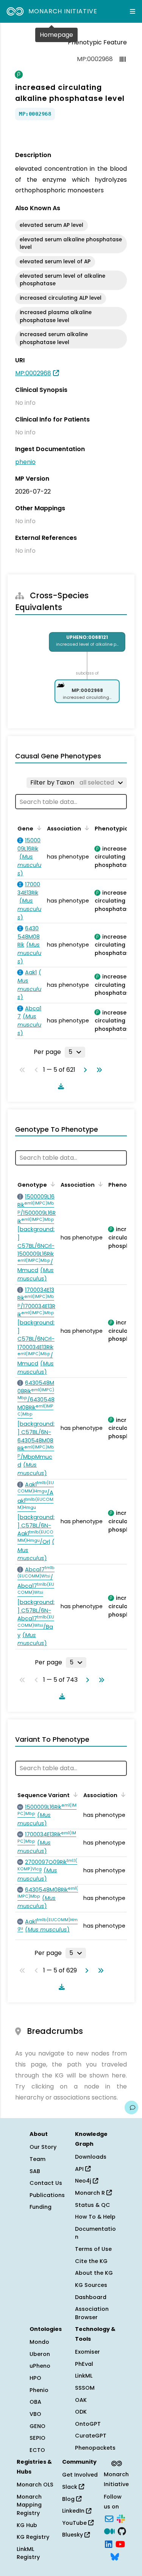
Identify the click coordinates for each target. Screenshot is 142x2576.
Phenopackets (95, 2448)
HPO (35, 2378)
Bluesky (73, 2535)
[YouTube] (120, 2543)
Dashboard (91, 2297)
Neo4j (84, 2181)
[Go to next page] (84, 1070)
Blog (69, 2499)
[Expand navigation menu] (133, 11)
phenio (25, 462)
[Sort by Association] (86, 828)
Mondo (39, 2342)
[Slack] (121, 2518)
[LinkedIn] (109, 2543)
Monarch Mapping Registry (29, 2505)
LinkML (84, 2376)
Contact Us (46, 2183)
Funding (41, 2207)
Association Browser (92, 2313)
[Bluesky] (115, 2556)
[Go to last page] (98, 1070)
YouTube (75, 2523)
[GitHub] (122, 2531)
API (80, 2169)
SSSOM (85, 2388)
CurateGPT (91, 2436)
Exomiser (87, 2352)
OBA (35, 2402)
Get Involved (80, 2475)
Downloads (91, 2157)
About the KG (94, 2273)
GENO (37, 2426)
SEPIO (37, 2438)
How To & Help (95, 2217)
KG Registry (33, 2537)
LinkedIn (74, 2511)
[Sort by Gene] (38, 828)
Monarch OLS (35, 2485)
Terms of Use (93, 2249)
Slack (70, 2487)
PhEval (84, 2364)
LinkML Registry (28, 2553)
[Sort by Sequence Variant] (74, 1794)
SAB (35, 2171)
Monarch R (91, 2193)
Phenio (39, 2390)
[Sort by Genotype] (51, 1184)
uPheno (40, 2366)
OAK (81, 2400)
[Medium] (109, 2531)
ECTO (37, 2450)
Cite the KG (91, 2261)
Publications (47, 2195)
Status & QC (93, 2205)
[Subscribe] (109, 2518)
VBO (35, 2414)
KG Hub (27, 2525)
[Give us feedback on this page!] (131, 2107)
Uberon (40, 2354)
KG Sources (91, 2285)
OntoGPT (88, 2424)
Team (37, 2159)
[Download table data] (59, 1086)
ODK (81, 2412)
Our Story (43, 2147)
